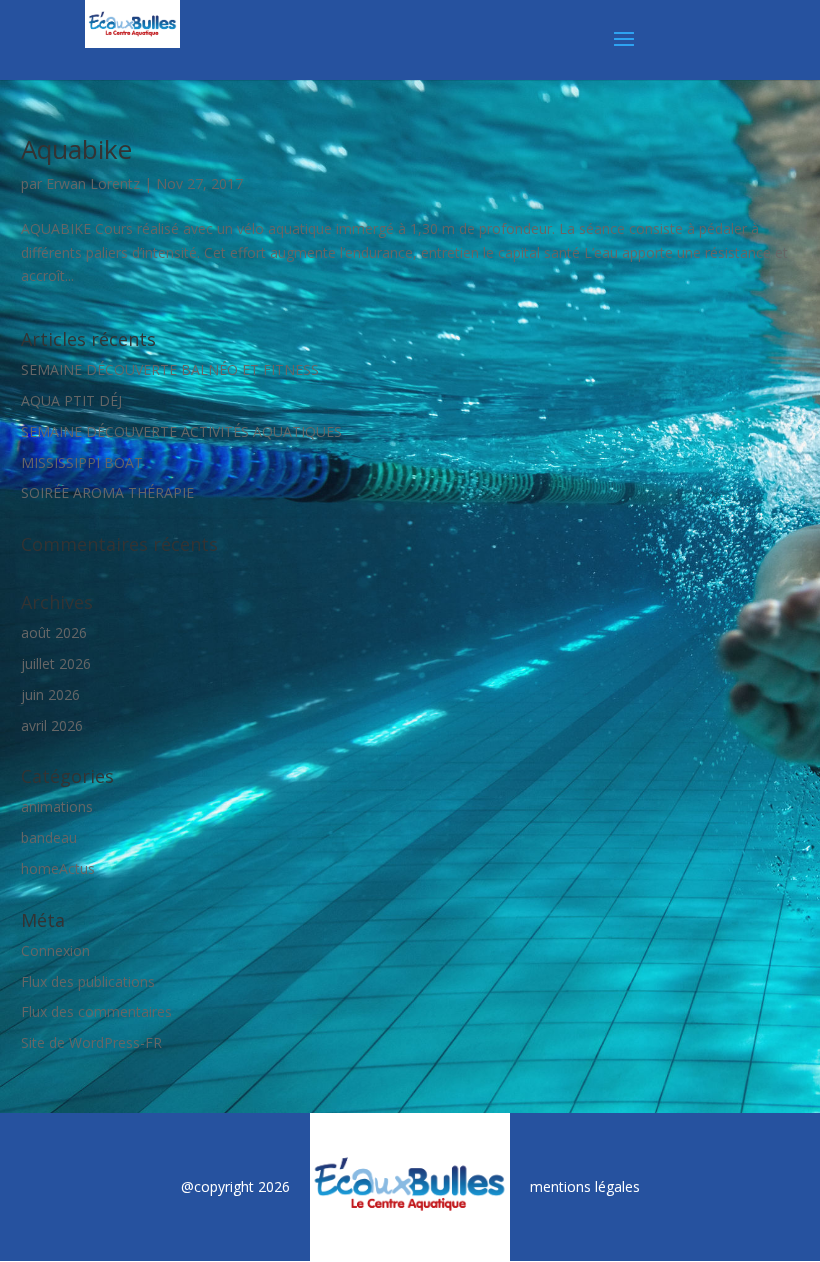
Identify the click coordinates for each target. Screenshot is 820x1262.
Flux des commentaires (96, 1011)
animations (57, 806)
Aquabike (76, 149)
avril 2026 (52, 725)
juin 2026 (50, 694)
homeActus (58, 868)
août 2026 (54, 632)
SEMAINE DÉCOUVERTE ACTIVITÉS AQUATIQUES (181, 431)
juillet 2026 (56, 663)
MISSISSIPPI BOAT (82, 462)
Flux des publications (88, 981)
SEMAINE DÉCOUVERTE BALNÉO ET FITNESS (170, 369)
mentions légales (585, 1186)
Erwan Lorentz (93, 183)
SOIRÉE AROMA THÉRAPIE (107, 492)
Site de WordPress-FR (91, 1042)
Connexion (55, 950)
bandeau (49, 837)
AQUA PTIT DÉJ (71, 400)
